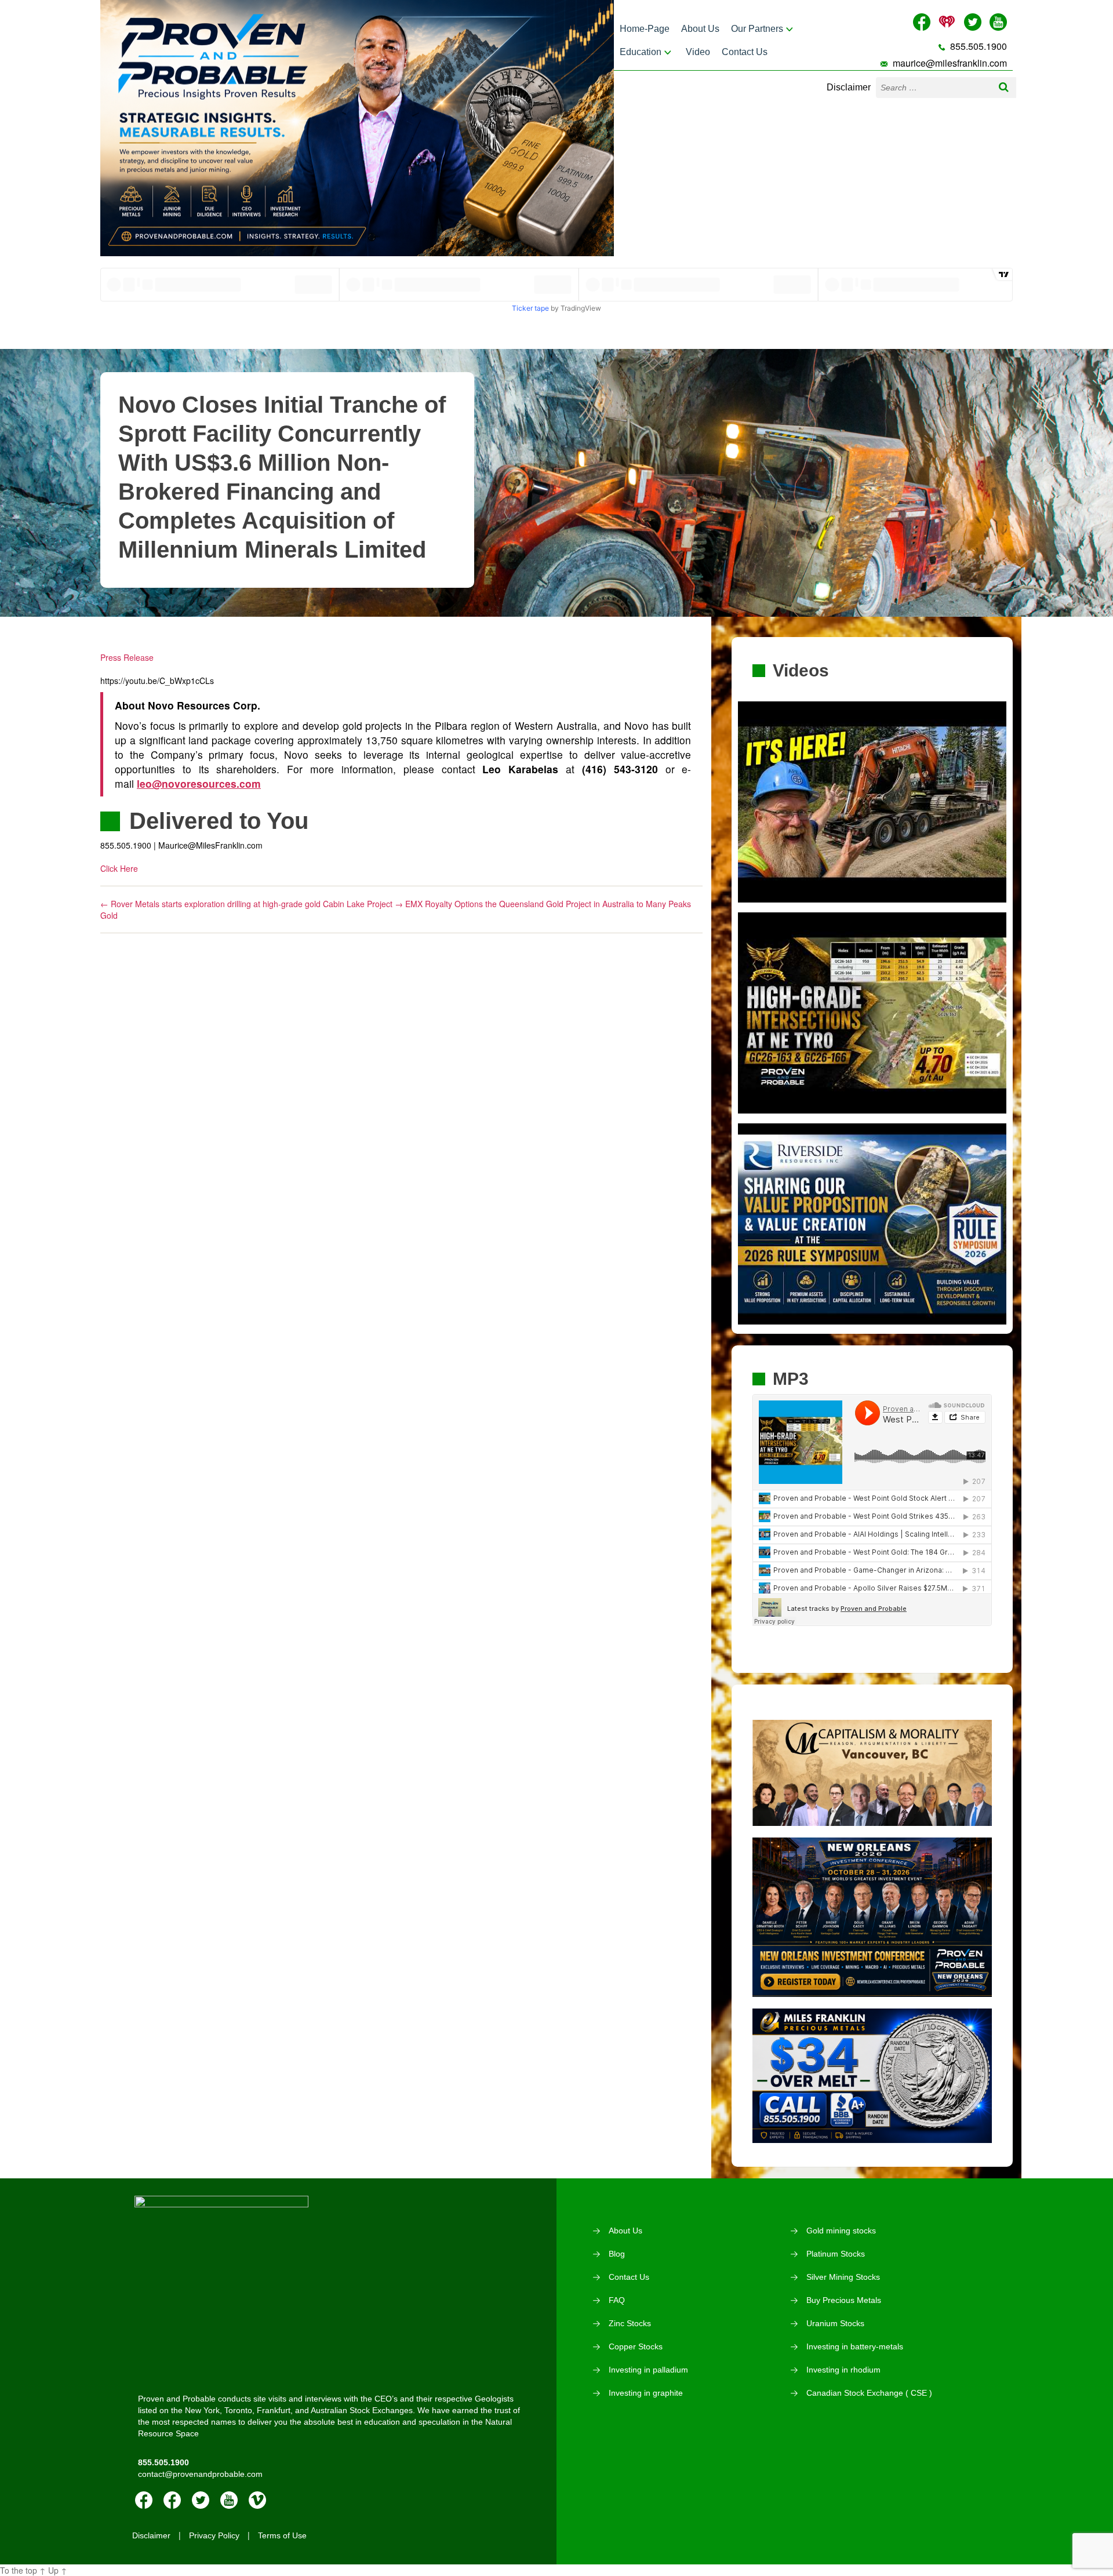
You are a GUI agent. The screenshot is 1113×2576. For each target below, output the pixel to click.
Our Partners (757, 29)
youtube (229, 2500)
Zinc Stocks (630, 2323)
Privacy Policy (214, 2535)
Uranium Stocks (835, 2323)
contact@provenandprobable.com (200, 2474)
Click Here (119, 868)
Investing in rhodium (843, 2370)
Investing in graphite (646, 2393)
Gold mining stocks (841, 2231)
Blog (617, 2254)
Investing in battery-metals (855, 2346)
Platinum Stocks (836, 2254)
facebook (144, 2500)
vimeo (257, 2500)
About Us (700, 29)
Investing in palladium (648, 2370)
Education (641, 52)
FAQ (617, 2300)
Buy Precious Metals (844, 2300)
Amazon (172, 2500)
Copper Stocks (636, 2346)
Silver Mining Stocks (843, 2277)
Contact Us (745, 52)
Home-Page (645, 29)
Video (698, 52)
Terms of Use (282, 2535)
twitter (201, 2500)
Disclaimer (849, 87)
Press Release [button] (127, 657)
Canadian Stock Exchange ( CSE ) (869, 2393)
